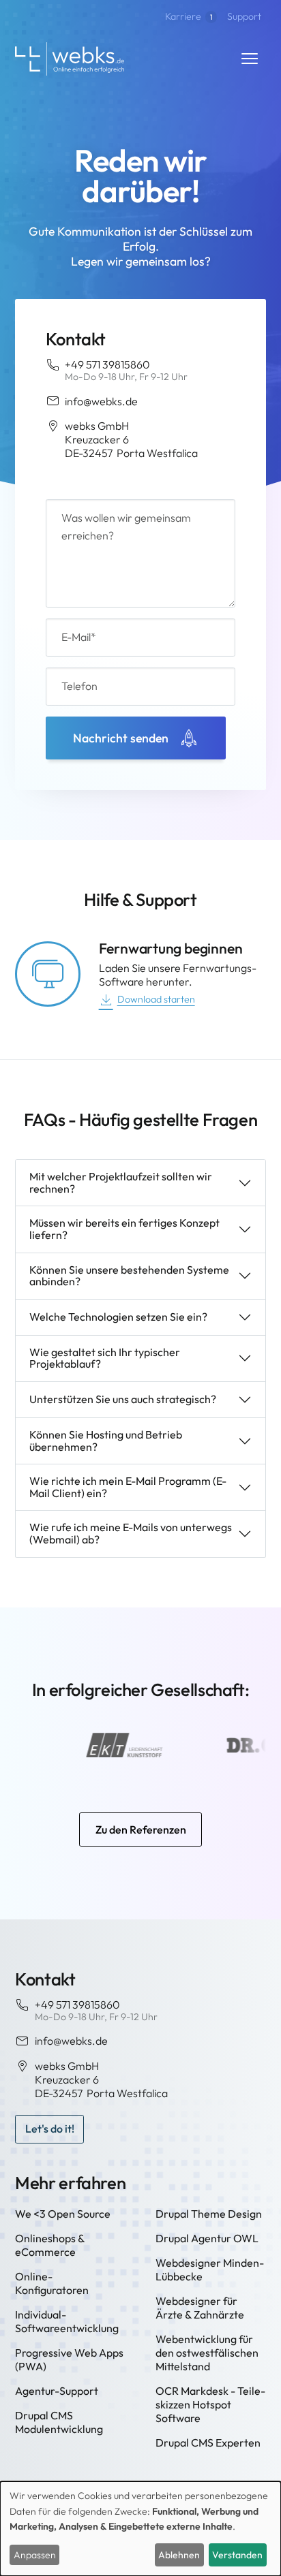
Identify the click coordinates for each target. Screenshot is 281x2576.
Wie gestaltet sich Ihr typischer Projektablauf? (105, 1358)
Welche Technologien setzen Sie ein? (118, 1317)
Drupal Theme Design (209, 2214)
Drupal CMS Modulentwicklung (59, 2422)
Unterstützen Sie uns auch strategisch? (123, 1399)
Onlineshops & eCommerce (50, 2245)
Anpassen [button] (35, 2555)
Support (244, 16)
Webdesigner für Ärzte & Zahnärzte (200, 2308)
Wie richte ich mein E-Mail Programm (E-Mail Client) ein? (128, 1487)
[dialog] (140, 2529)
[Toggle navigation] (250, 59)
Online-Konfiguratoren (52, 2283)
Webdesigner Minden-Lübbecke (210, 2269)
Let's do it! (50, 2129)
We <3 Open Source (63, 2214)
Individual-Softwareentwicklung (67, 2321)
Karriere (189, 16)
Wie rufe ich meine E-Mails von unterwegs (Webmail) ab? (131, 1533)
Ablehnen (179, 2555)
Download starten (156, 999)
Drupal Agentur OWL (207, 2238)
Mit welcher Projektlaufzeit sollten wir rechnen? (121, 1182)
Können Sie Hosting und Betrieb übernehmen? (106, 1441)
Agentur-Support (57, 2391)
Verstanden (237, 2555)
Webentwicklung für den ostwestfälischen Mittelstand (207, 2353)
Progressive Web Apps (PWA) (69, 2359)
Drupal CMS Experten (208, 2443)
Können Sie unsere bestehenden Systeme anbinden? (129, 1276)
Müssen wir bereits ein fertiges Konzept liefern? (124, 1229)
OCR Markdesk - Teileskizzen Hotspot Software (210, 2404)
